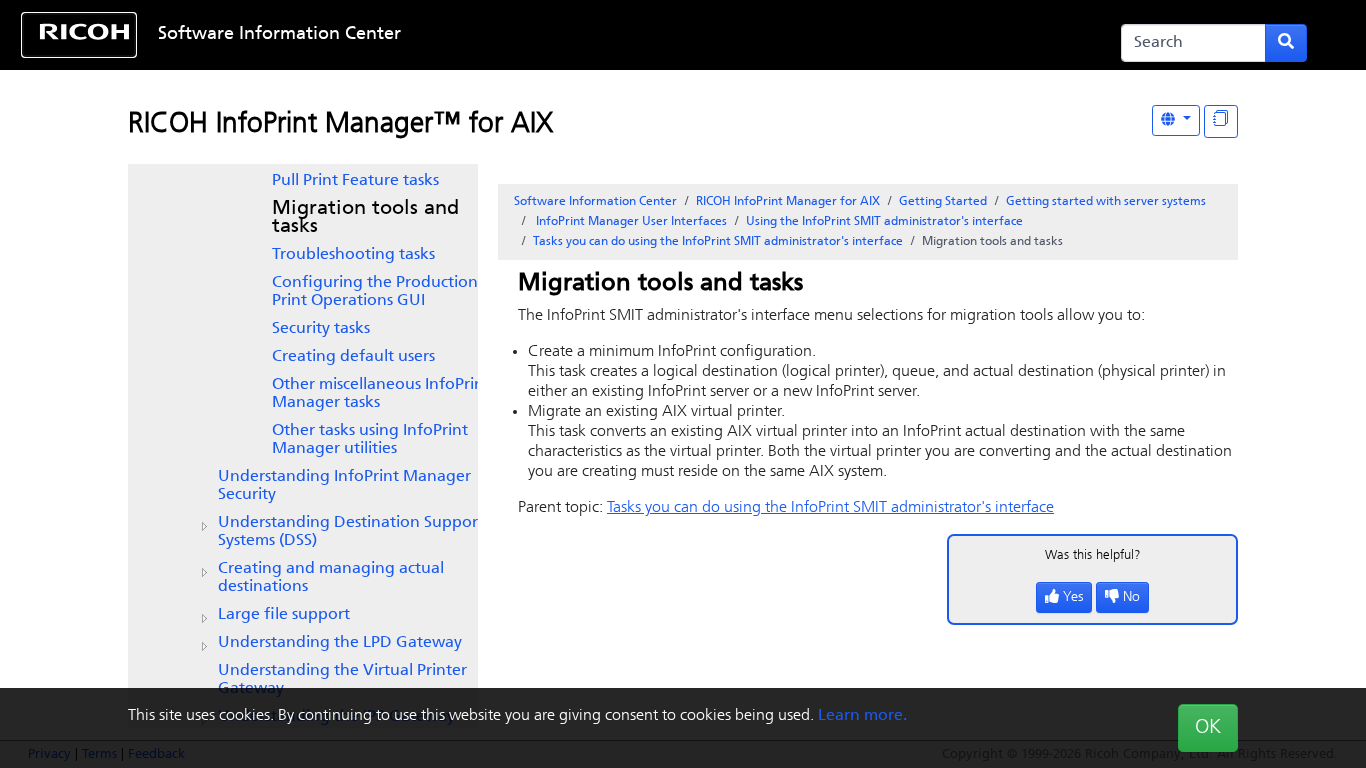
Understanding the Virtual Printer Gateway (342, 680)
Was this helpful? (1093, 555)
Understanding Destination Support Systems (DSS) (351, 532)
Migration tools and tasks (365, 218)
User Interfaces (631, 222)
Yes (1073, 597)
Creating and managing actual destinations (331, 578)
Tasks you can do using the (718, 242)
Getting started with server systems (1106, 202)
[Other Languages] (1176, 120)
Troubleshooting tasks (353, 255)
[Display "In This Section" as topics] (1221, 121)
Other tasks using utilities (370, 440)
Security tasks (321, 329)
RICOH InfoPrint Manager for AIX (788, 202)
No (1131, 597)
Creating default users (353, 357)
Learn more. (862, 716)
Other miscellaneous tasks (381, 394)
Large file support (284, 615)
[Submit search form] (1286, 43)
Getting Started (943, 202)
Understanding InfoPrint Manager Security (344, 486)
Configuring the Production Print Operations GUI (375, 292)
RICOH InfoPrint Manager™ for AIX (340, 125)
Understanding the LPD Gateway (340, 643)
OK (1208, 728)
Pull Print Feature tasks (355, 181)
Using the (884, 222)
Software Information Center (279, 35)
